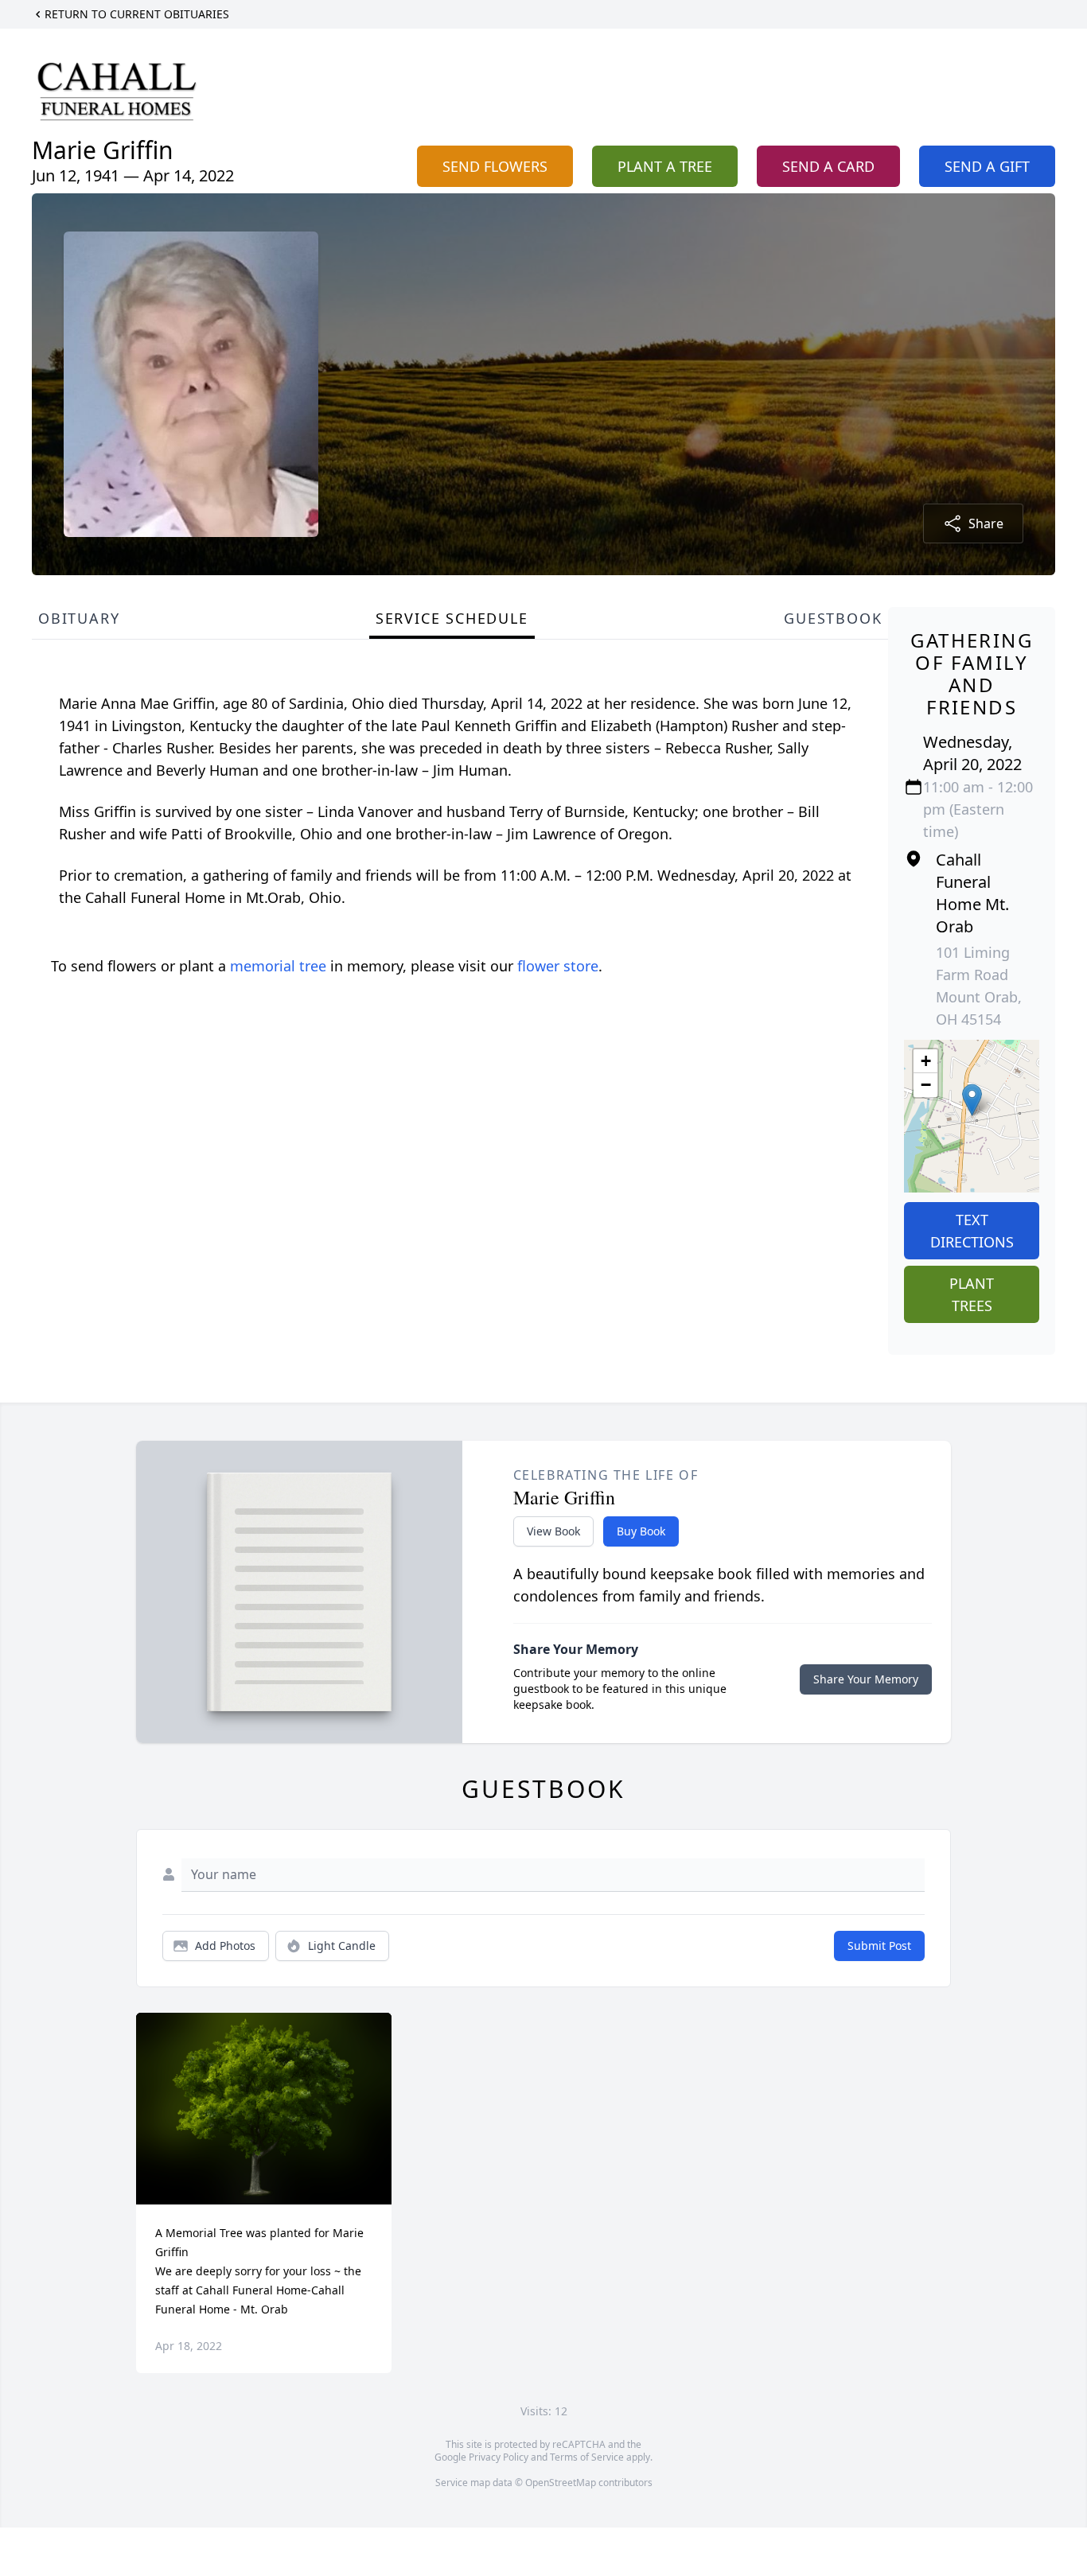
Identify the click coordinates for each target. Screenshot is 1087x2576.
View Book (553, 1531)
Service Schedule (452, 618)
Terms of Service (587, 2457)
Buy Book (641, 1531)
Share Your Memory (866, 1679)
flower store (558, 966)
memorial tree (278, 966)
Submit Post (879, 1946)
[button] (972, 1100)
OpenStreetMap (561, 2483)
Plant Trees (972, 1294)
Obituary (79, 618)
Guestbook (833, 618)
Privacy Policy (499, 2457)
